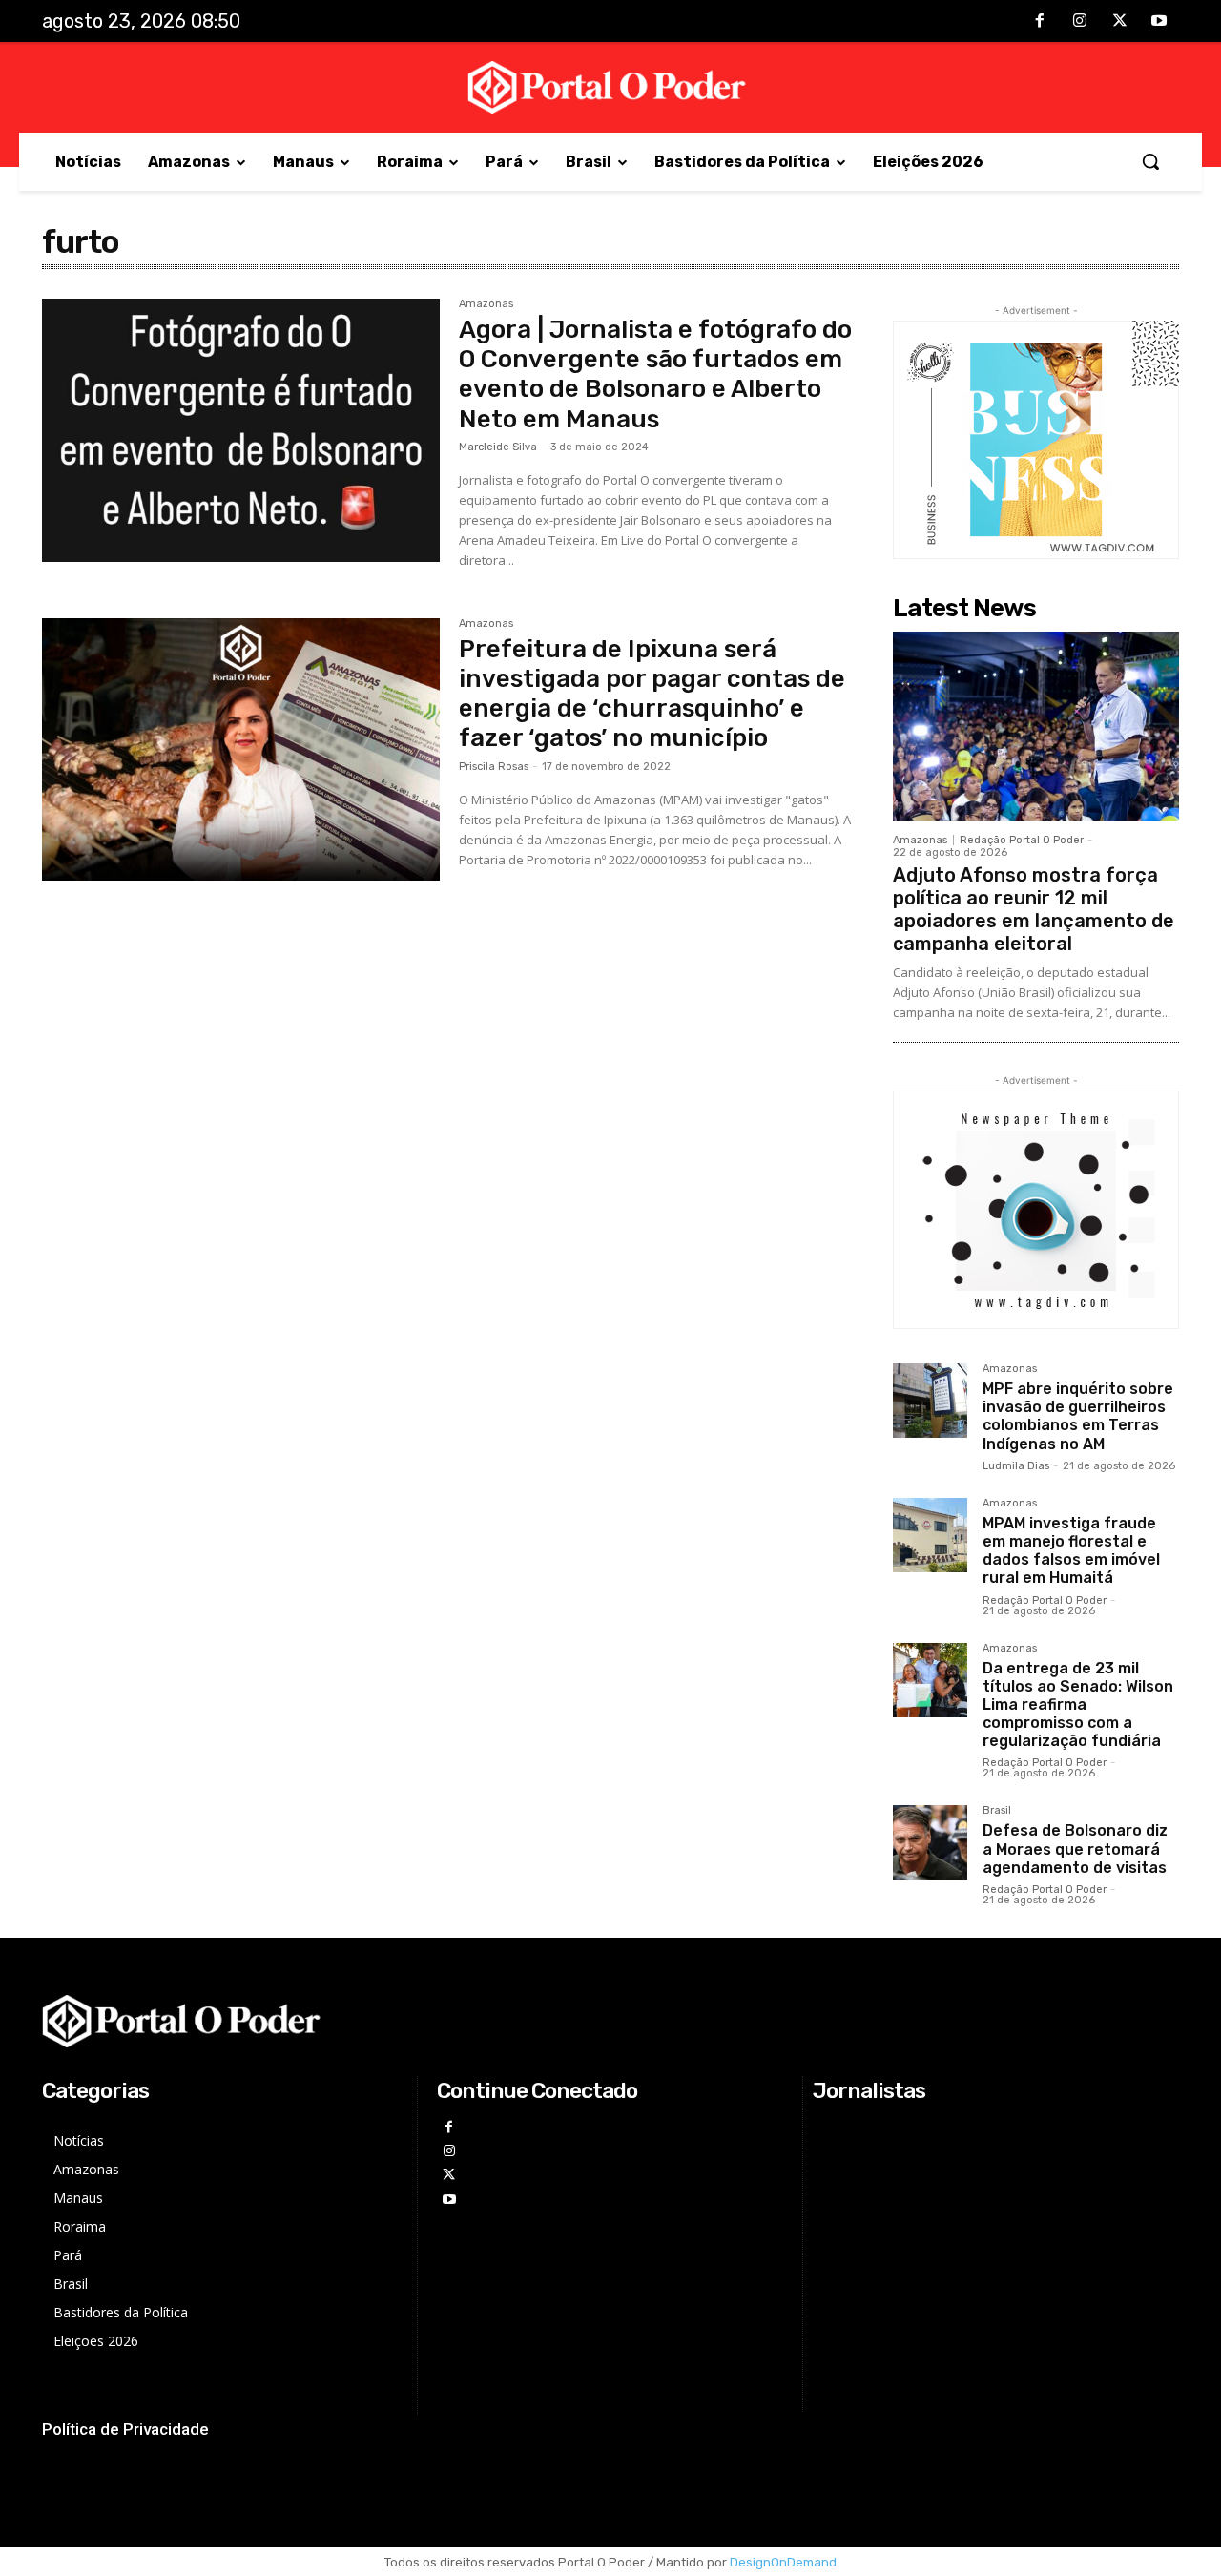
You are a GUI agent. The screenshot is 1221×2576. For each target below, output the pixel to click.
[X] (1120, 22)
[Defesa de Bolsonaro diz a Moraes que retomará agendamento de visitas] (930, 1842)
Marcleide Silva (498, 447)
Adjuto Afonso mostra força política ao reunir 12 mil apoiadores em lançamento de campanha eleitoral (1034, 909)
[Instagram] (1080, 22)
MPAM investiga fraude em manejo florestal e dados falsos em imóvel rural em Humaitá (1071, 1551)
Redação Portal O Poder (1022, 840)
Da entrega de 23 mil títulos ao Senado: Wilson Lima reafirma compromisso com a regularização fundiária (1078, 1705)
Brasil (997, 1811)
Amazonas (486, 304)
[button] (1150, 161)
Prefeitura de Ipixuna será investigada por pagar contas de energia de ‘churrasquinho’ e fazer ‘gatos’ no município (652, 694)
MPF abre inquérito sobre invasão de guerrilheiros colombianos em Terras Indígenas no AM (1078, 1416)
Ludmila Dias (1016, 1466)
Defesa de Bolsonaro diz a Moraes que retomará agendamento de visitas (1075, 1849)
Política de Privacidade (125, 2429)
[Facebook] (1041, 22)
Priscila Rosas (494, 767)
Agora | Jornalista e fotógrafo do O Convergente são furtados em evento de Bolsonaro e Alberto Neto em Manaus (655, 374)
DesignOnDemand (783, 2562)
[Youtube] (1159, 22)
